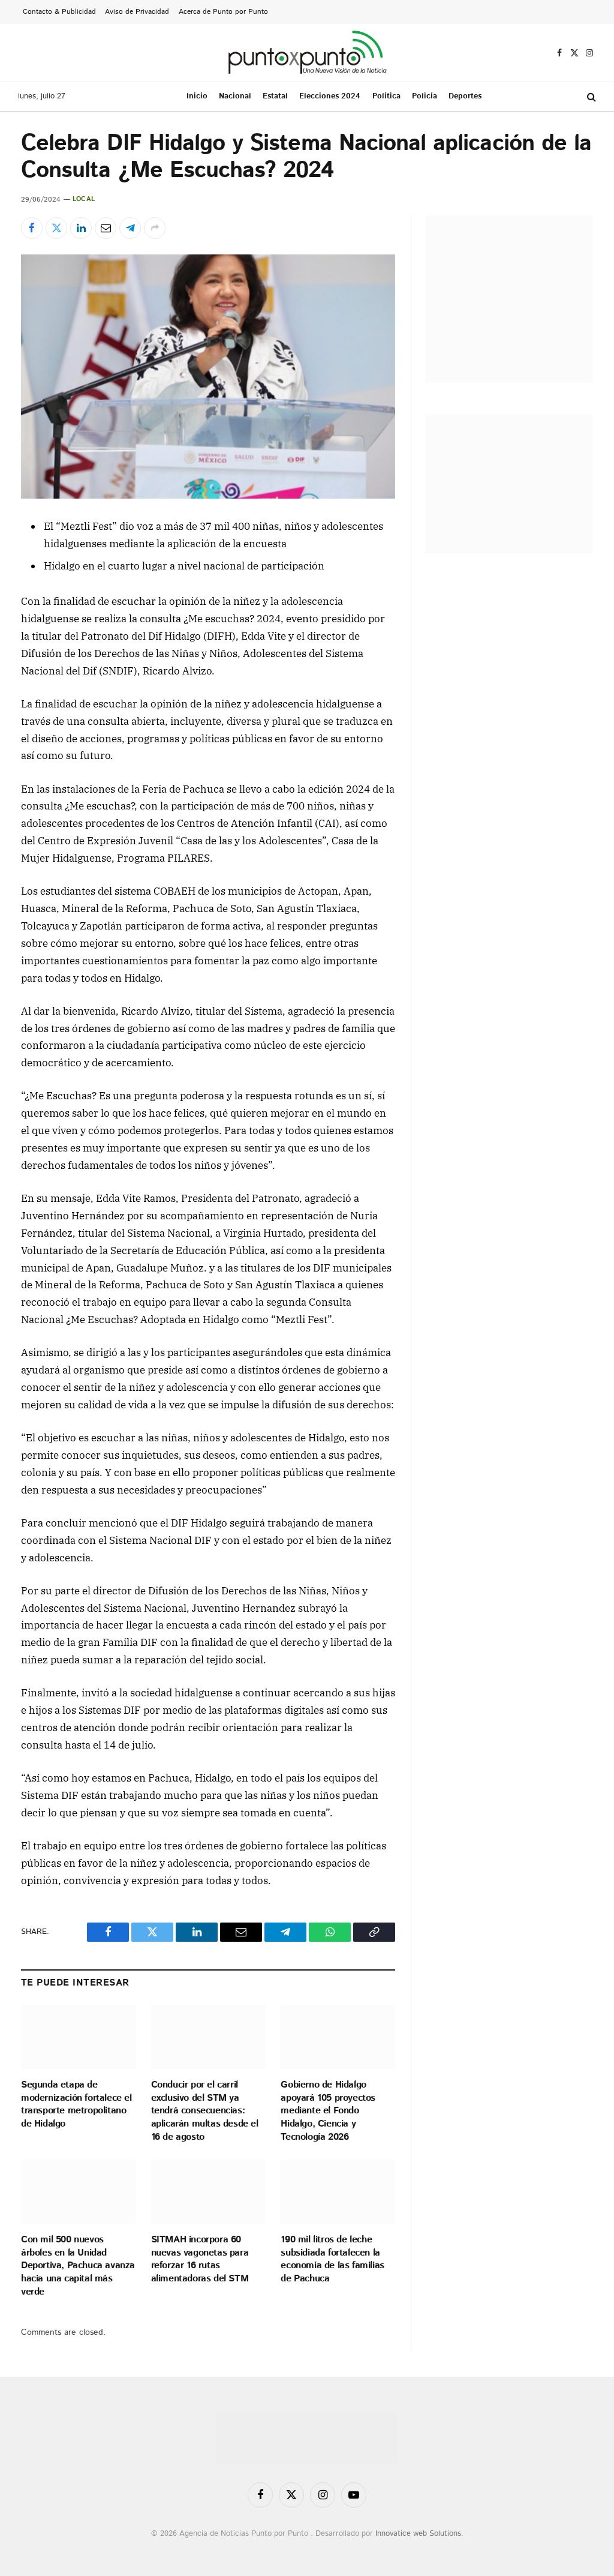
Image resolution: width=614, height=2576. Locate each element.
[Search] (590, 97)
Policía (425, 96)
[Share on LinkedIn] (81, 228)
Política (386, 96)
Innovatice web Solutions (418, 2534)
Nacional (235, 96)
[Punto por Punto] (307, 53)
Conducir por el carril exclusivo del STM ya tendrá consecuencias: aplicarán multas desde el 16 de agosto (205, 2111)
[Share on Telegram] (130, 228)
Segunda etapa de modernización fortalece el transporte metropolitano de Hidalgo (76, 2105)
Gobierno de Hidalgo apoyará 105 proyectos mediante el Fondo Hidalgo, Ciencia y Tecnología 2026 (328, 2111)
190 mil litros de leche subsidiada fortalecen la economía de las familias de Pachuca (332, 2259)
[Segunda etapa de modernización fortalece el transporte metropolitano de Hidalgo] (78, 2037)
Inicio (197, 96)
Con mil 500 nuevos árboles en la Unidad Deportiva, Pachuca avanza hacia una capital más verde (78, 2266)
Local (84, 199)
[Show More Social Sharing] (155, 228)
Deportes (465, 96)
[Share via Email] (106, 228)
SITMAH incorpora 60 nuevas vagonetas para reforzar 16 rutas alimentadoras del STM (200, 2259)
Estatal (275, 96)
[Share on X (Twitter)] (56, 228)
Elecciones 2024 (330, 96)
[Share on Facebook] (32, 228)
